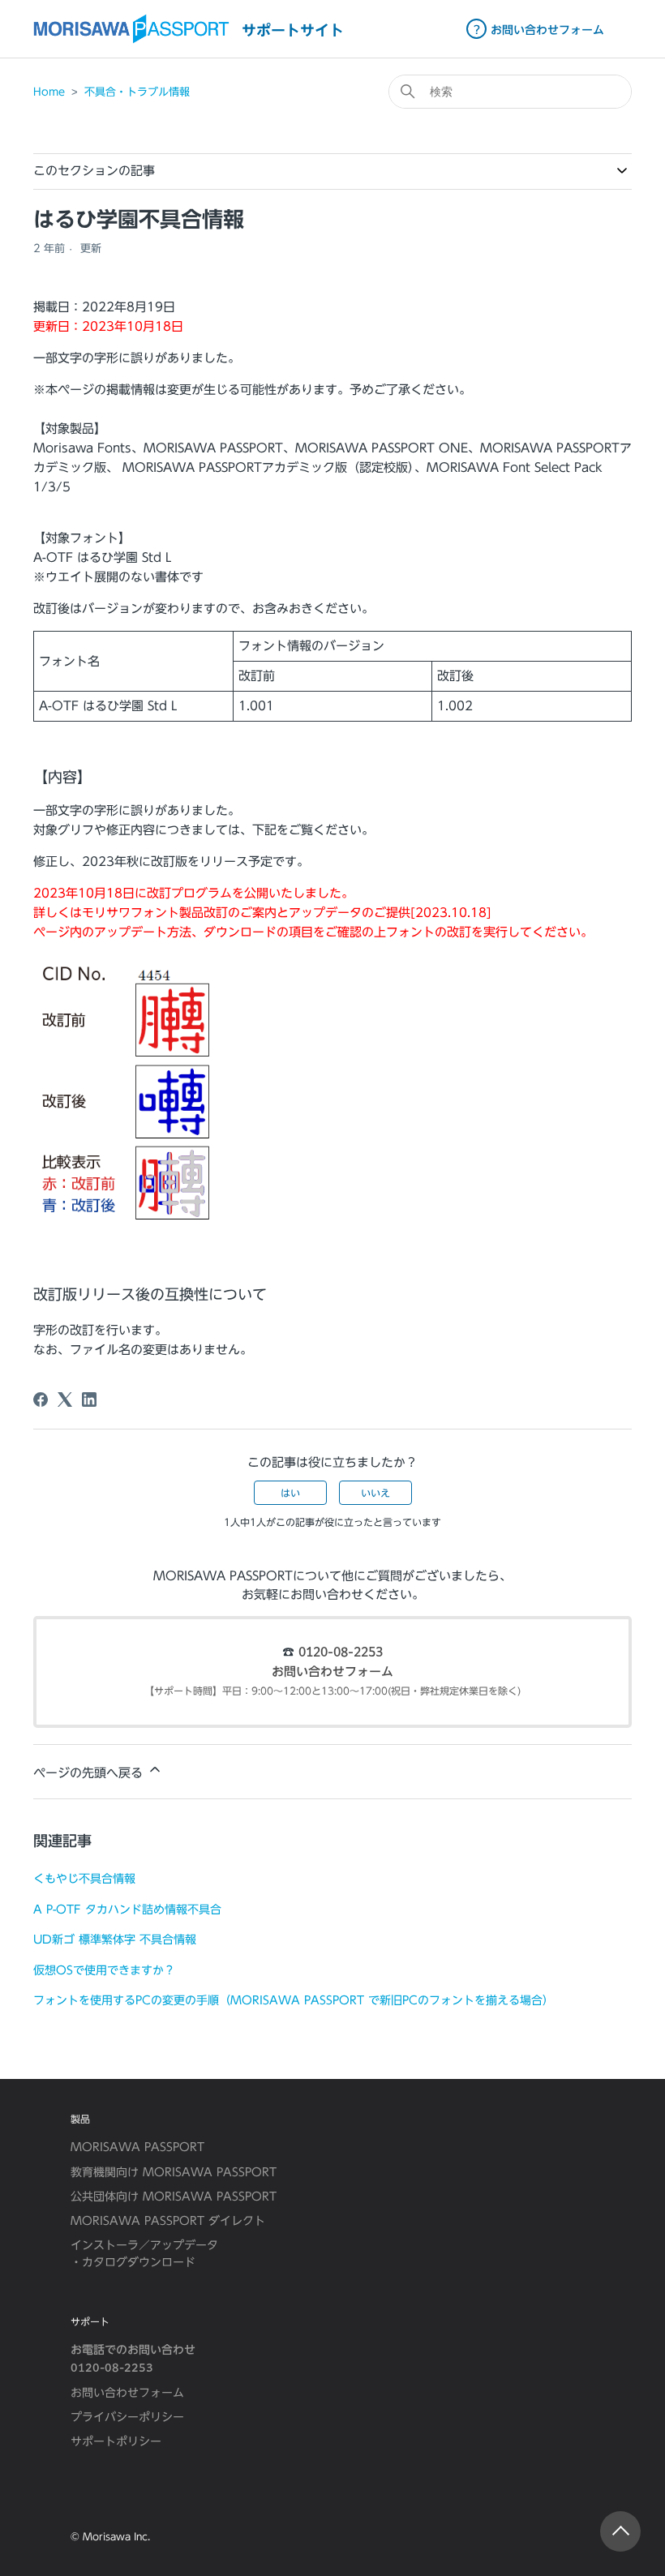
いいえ (375, 1493)
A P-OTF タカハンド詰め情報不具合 (127, 1909)
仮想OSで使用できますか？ (104, 1970)
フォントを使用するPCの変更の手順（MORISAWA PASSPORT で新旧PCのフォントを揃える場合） (294, 2000)
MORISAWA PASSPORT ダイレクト (168, 2221)
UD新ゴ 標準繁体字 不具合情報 (115, 1939)
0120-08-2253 (341, 1653)
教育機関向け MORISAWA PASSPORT (174, 2172)
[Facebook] (41, 1399)
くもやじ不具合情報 (84, 1878)
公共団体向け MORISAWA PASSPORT (174, 2197)
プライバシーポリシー (127, 2417)
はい (290, 1493)
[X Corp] (65, 1399)
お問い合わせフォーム (332, 1672)
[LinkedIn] (89, 1399)
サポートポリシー (116, 2441)
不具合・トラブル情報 (137, 92)
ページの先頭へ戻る (90, 1773)
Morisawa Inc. (116, 2536)
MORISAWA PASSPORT (137, 2147)
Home (49, 92)
